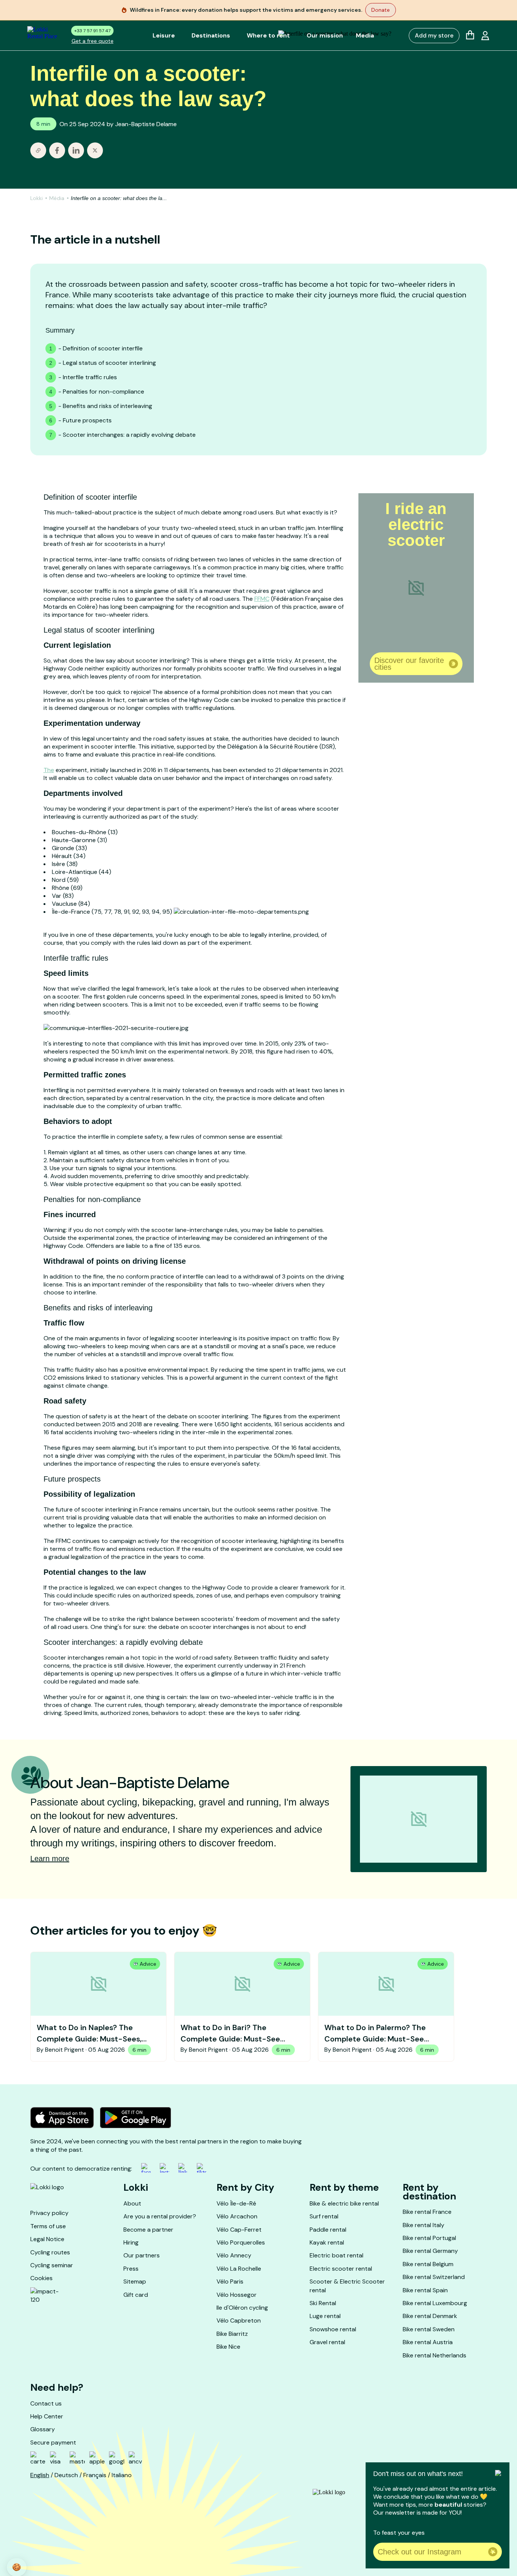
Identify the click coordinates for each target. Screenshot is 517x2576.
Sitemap (135, 2281)
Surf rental (324, 2216)
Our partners (142, 2255)
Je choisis (87, 2538)
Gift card (136, 2295)
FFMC (262, 599)
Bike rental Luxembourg (435, 2303)
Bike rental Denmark (430, 2316)
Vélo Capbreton (239, 2320)
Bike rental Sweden (429, 2329)
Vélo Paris (230, 2281)
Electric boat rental (336, 2255)
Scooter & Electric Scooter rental (347, 2286)
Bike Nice (228, 2347)
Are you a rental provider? (160, 2216)
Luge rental (325, 2316)
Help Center (47, 2416)
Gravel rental (327, 2342)
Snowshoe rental (333, 2329)
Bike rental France (427, 2212)
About (132, 2203)
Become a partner (148, 2230)
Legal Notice (47, 2239)
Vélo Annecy (234, 2255)
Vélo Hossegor (237, 2295)
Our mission (325, 35)
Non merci (34, 2538)
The (49, 770)
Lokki (37, 198)
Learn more (50, 1859)
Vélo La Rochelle (239, 2269)
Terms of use (48, 2226)
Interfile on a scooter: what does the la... (119, 198)
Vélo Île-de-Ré (236, 2203)
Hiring (131, 2242)
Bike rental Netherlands (434, 2355)
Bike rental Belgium (428, 2264)
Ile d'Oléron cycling (242, 2308)
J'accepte (140, 2538)
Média (57, 198)
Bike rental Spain (425, 2290)
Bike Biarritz (232, 2334)
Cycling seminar (52, 2265)
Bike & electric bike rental (344, 2203)
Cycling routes (50, 2252)
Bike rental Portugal (429, 2238)
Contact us (46, 2403)
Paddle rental (328, 2230)
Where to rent (268, 35)
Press (131, 2269)
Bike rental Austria (428, 2342)
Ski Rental (323, 2303)
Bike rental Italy (424, 2225)
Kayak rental (327, 2242)
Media (365, 35)
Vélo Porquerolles (241, 2242)
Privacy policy (49, 2213)
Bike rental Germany (430, 2251)
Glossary (43, 2429)
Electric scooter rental (341, 2269)
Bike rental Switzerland (434, 2277)
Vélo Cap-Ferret (239, 2230)
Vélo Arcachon (237, 2216)
